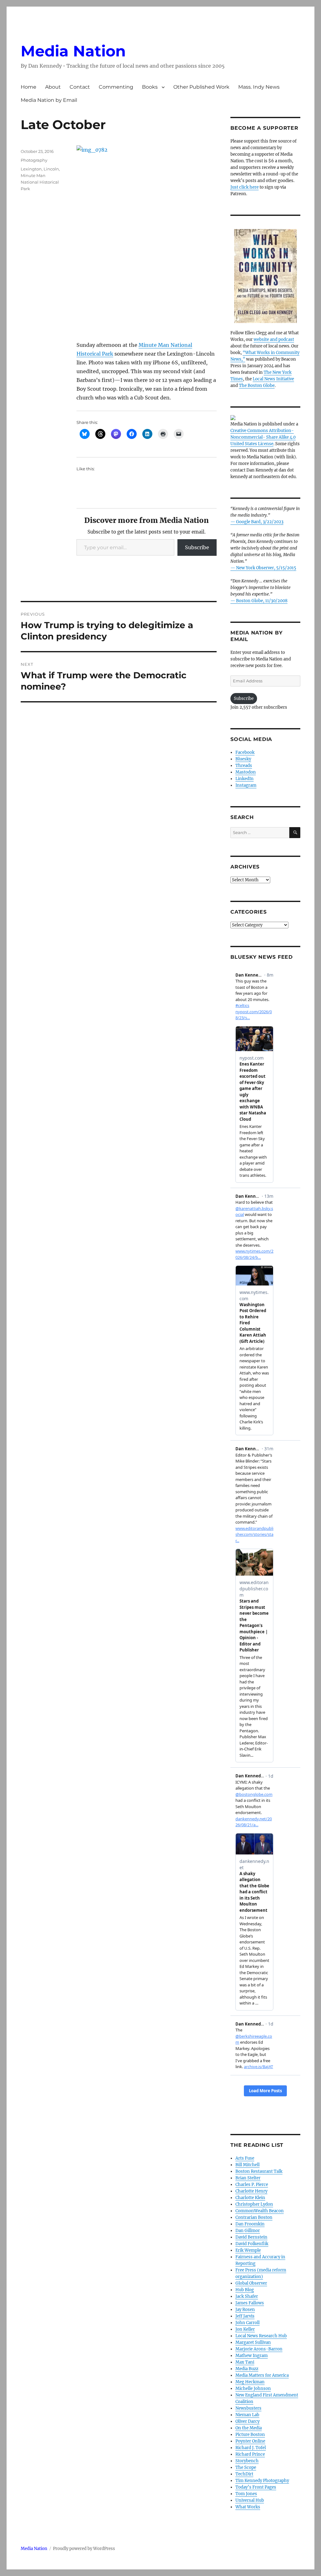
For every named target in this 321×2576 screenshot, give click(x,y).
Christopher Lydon (254, 2204)
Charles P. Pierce (252, 2185)
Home (29, 87)
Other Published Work (201, 87)
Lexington (31, 169)
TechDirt (244, 2474)
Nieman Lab (247, 2415)
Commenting (116, 87)
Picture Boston (250, 2435)
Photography (34, 160)
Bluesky (243, 759)
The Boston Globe (257, 386)
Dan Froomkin (250, 2224)
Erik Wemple (248, 2250)
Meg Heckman (250, 2382)
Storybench (247, 2461)
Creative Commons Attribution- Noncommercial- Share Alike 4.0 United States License (263, 437)
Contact (80, 87)
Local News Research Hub (261, 2336)
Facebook (245, 752)
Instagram (246, 785)
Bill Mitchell (247, 2165)
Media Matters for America (262, 2375)
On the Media (249, 2428)
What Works (248, 2507)
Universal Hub (250, 2500)
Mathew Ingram (252, 2356)
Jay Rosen (245, 2310)
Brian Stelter (248, 2178)
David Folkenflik (252, 2244)
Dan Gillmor (248, 2231)
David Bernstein (251, 2237)
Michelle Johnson (253, 2388)
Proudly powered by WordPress (84, 2549)
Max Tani (245, 2362)
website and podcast (274, 339)
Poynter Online (250, 2441)
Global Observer (251, 2283)
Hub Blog (245, 2290)
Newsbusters (248, 2408)
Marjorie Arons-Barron (259, 2349)
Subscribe (197, 547)
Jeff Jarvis (245, 2316)
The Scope (246, 2467)
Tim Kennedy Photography (262, 2481)
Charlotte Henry (251, 2191)
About (53, 87)
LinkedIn (245, 779)
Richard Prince (250, 2454)
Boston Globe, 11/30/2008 (262, 601)
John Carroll (247, 2323)
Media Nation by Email (49, 100)
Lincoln (51, 169)
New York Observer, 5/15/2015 (266, 568)
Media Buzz (247, 2369)
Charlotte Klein (250, 2198)
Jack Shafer (247, 2296)
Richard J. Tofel (251, 2448)
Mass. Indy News (259, 87)
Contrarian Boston (254, 2217)
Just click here (245, 187)
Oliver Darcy (247, 2421)
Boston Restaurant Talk (259, 2171)
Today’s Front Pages (256, 2487)
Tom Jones (246, 2494)
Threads (244, 766)
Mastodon (246, 772)
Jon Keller (245, 2329)
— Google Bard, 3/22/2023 (257, 522)
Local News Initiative (273, 379)
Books (150, 87)
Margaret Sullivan (253, 2342)
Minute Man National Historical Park (40, 182)
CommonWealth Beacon (260, 2211)
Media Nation (73, 51)
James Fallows (250, 2303)
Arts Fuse (245, 2158)
